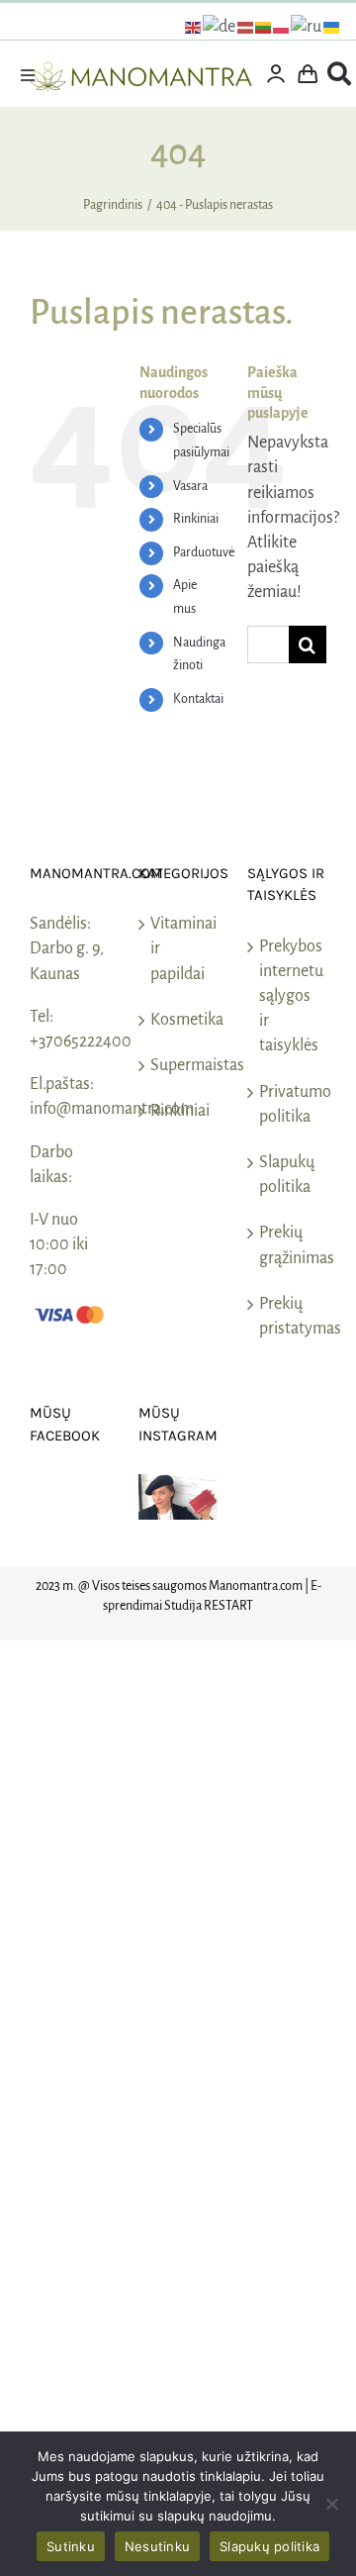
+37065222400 (81, 1041)
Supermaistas (179, 1065)
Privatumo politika (288, 1104)
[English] (194, 27)
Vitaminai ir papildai (179, 948)
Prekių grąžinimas (288, 1245)
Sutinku (71, 2546)
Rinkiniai (196, 519)
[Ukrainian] (332, 27)
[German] (220, 27)
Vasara (190, 486)
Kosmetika (179, 1020)
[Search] (339, 74)
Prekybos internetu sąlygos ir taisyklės (288, 996)
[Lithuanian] (264, 27)
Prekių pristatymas (288, 1316)
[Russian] (307, 27)
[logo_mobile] (141, 70)
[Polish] (282, 27)
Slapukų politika (287, 1175)
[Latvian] (246, 27)
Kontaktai (198, 699)
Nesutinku (157, 2546)
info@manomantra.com (112, 1109)
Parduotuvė (204, 552)
